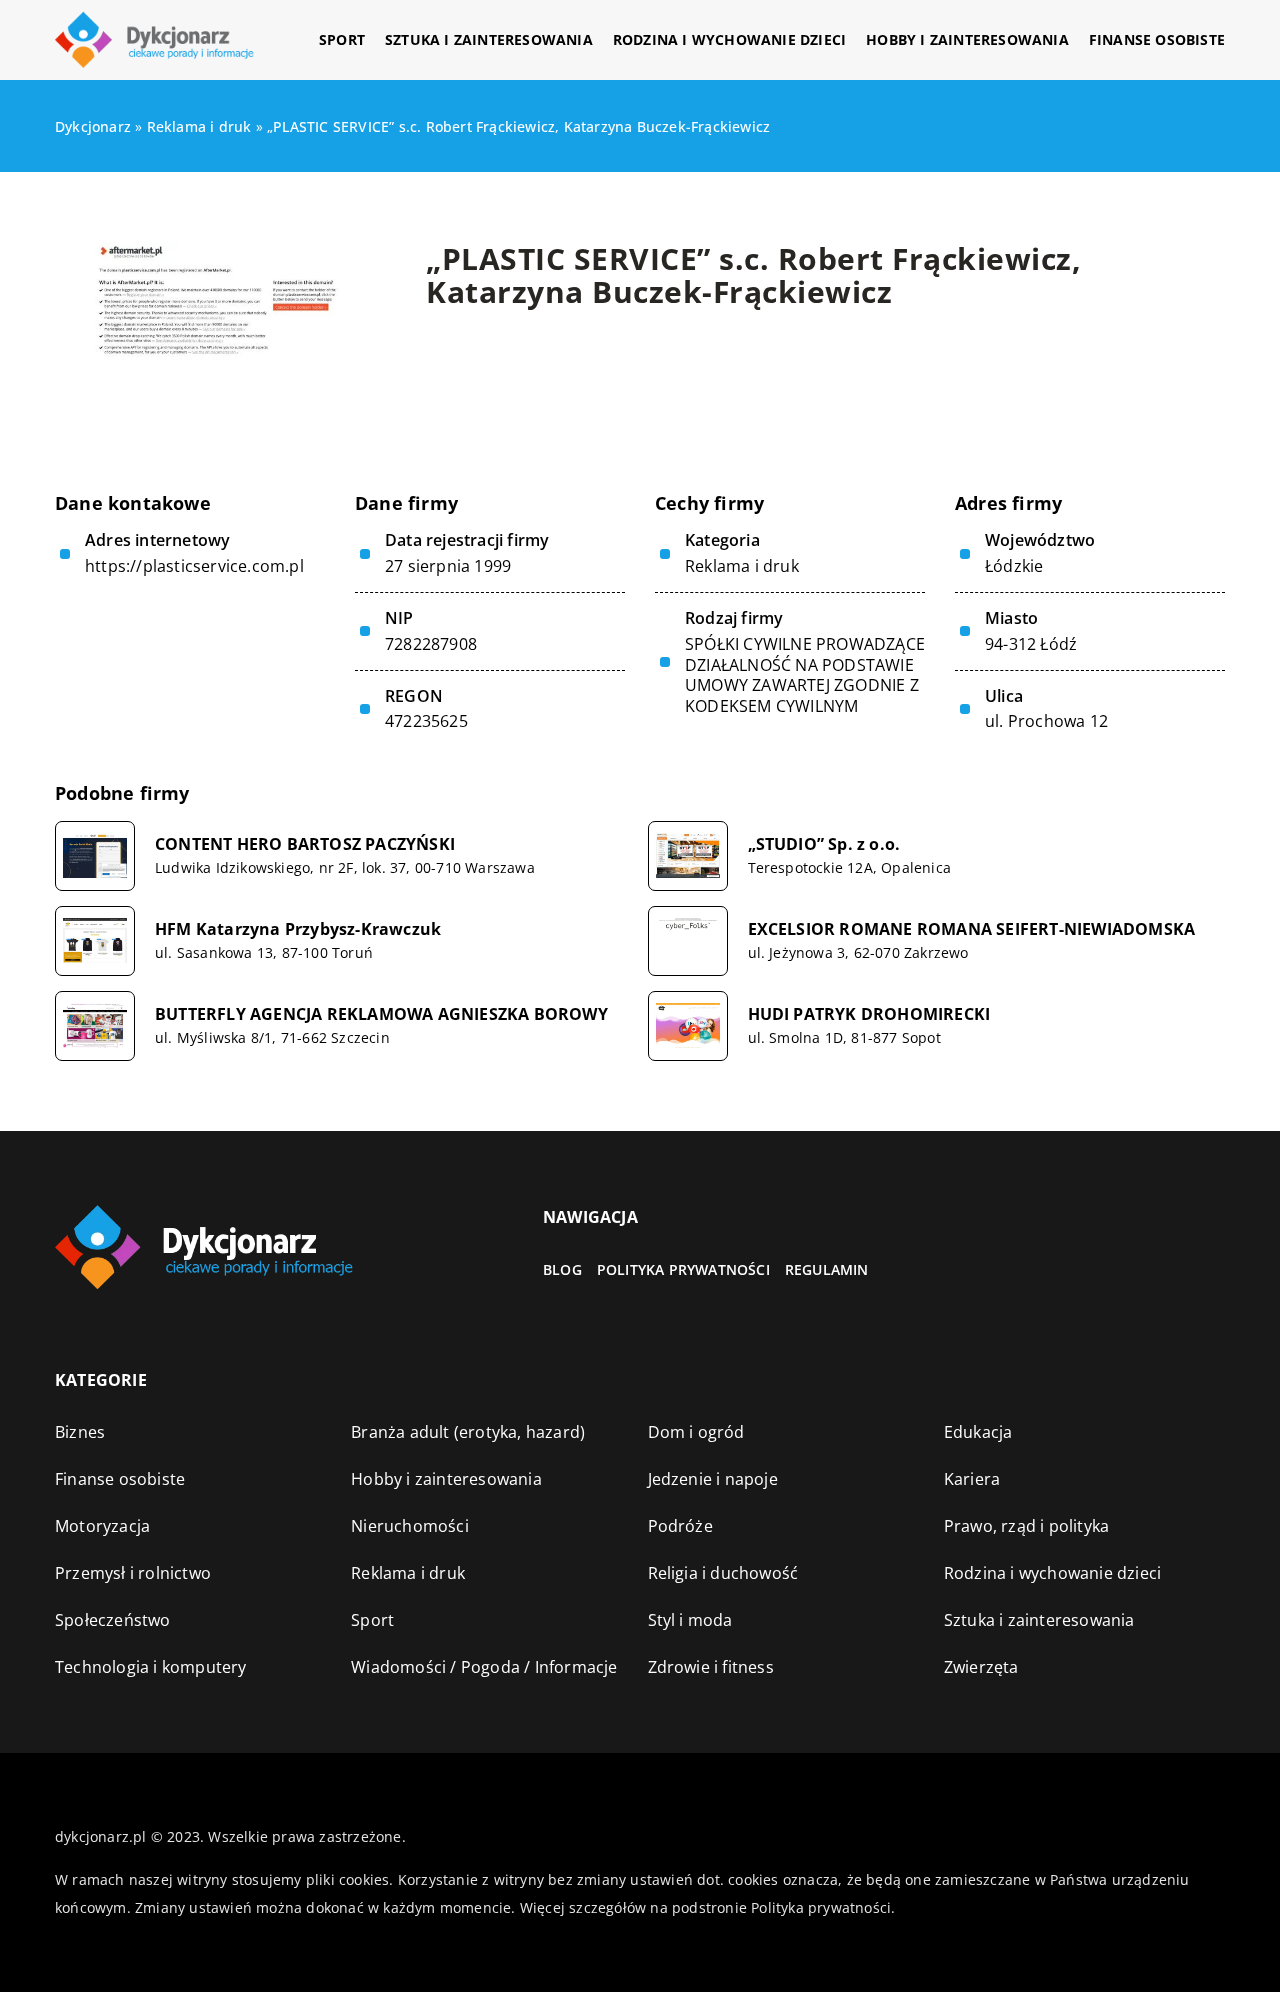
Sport (342, 39)
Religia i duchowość (723, 1573)
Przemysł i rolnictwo (133, 1573)
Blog (562, 1269)
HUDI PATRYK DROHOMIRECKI (869, 1014)
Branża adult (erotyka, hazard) (468, 1432)
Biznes (80, 1432)
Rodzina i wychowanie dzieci (729, 39)
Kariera (972, 1479)
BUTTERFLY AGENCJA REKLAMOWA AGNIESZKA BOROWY (381, 1014)
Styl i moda (690, 1620)
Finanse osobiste (1157, 39)
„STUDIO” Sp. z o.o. (824, 844)
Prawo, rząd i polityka (1026, 1526)
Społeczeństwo (113, 1620)
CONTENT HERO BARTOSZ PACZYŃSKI (305, 844)
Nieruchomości (410, 1526)
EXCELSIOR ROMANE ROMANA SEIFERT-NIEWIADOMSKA (972, 929)
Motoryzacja (102, 1526)
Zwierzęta (981, 1667)
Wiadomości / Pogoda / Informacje (484, 1667)
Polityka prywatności (683, 1269)
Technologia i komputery (151, 1667)
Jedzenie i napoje (713, 1479)
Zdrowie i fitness (711, 1667)
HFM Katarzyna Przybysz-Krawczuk (298, 929)
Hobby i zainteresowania (967, 39)
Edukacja (978, 1432)
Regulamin (827, 1269)
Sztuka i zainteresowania (489, 39)
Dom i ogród (696, 1432)
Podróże (680, 1526)
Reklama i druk (742, 566)
